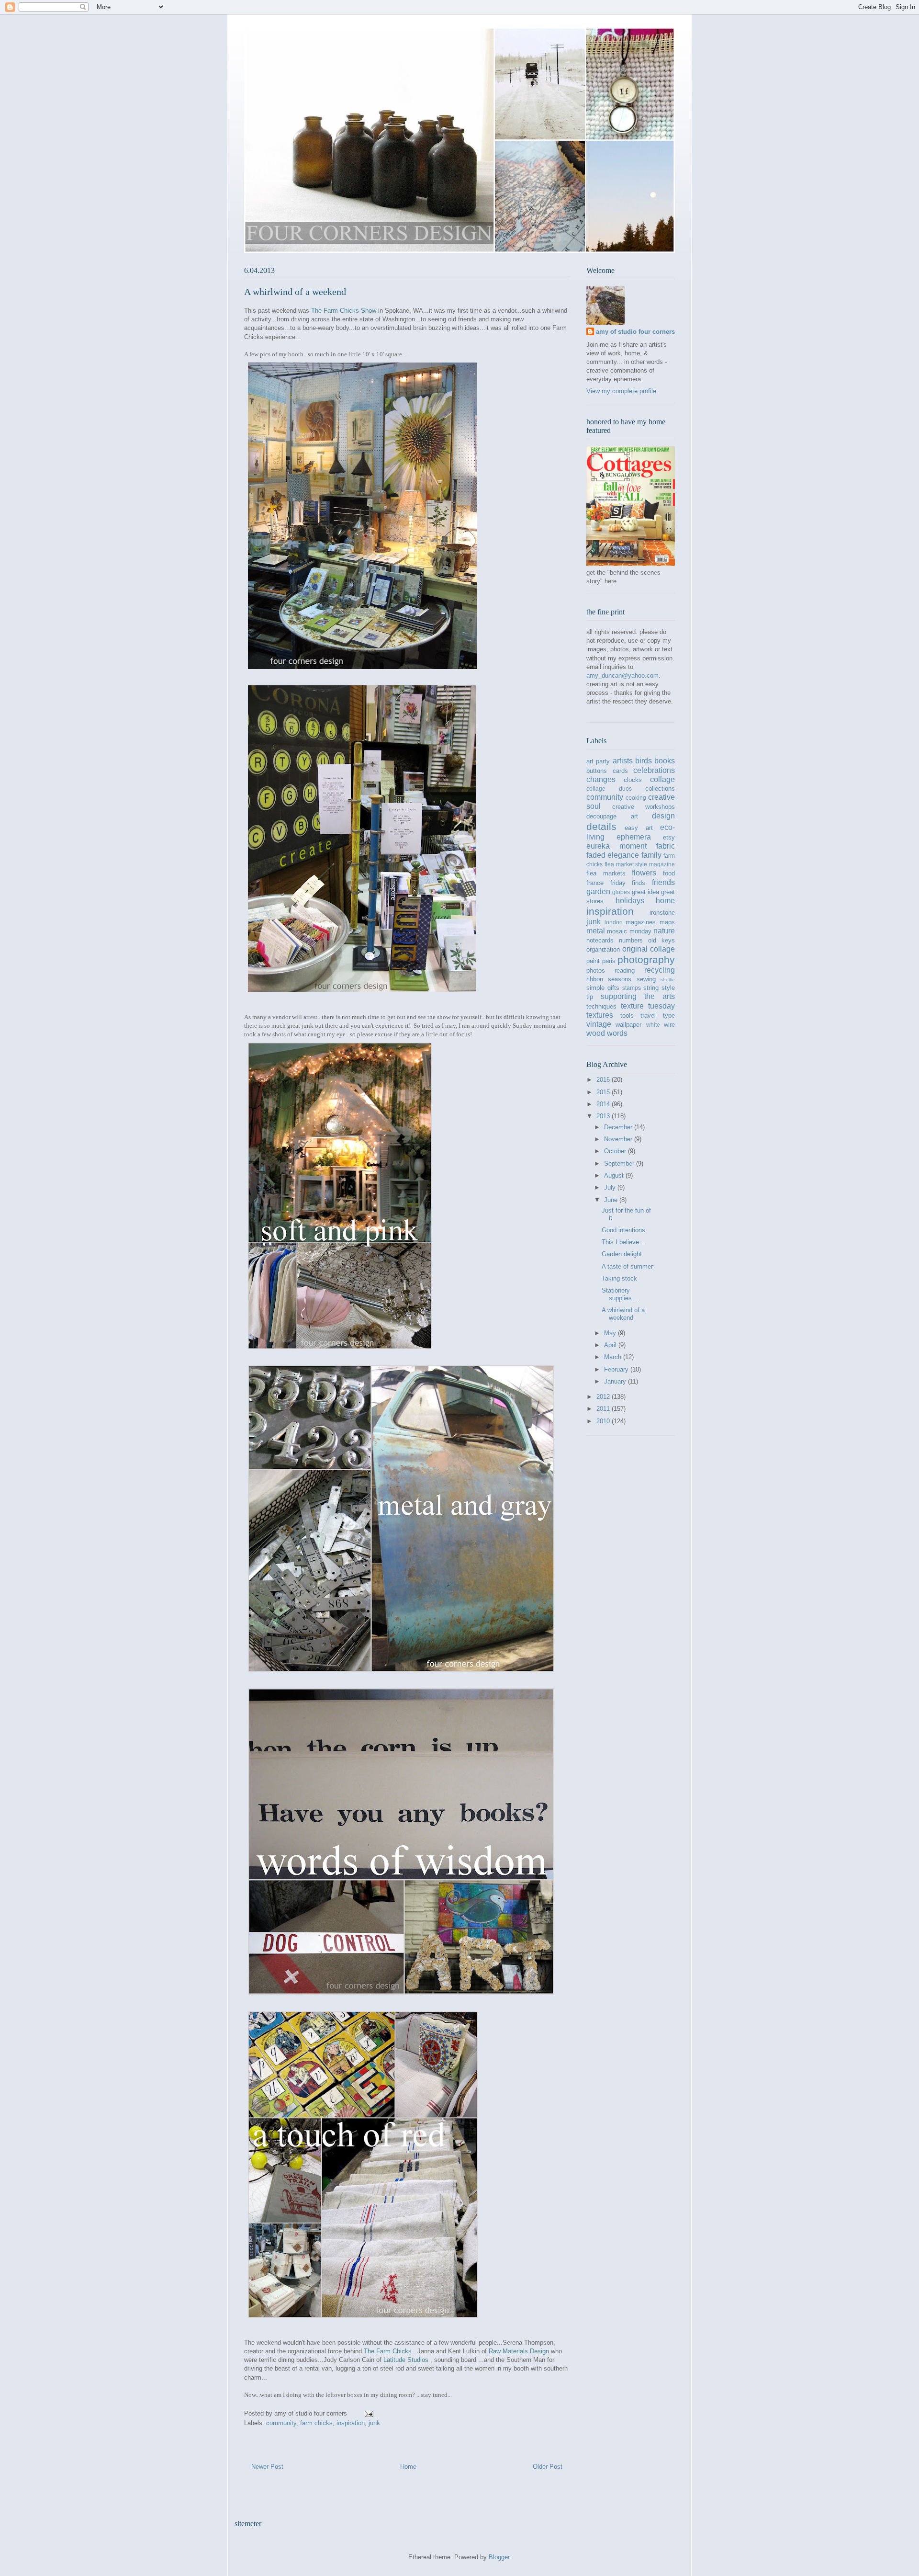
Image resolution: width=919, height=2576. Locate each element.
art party (598, 761)
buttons (597, 771)
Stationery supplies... (620, 1294)
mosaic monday (629, 931)
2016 (604, 1080)
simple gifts (603, 988)
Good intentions (623, 1230)
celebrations (654, 770)
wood (596, 1033)
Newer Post (267, 2467)
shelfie (668, 980)
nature (664, 931)
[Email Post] (368, 2413)
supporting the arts (638, 996)
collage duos (609, 789)
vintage (599, 1024)
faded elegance (613, 855)
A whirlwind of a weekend (623, 1314)
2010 (604, 1421)
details (601, 826)
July (611, 1187)
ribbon (595, 979)
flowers (644, 873)
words (617, 1033)
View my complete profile (621, 391)
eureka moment (616, 846)
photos (596, 970)
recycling (660, 970)
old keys (661, 940)
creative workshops (644, 807)
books (665, 761)
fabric (666, 846)
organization (603, 949)
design (663, 816)
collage (662, 779)
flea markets (606, 873)
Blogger (499, 2557)
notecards (600, 940)
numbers (631, 940)
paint (593, 961)
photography (646, 959)
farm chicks (316, 2423)
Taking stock (619, 1278)
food (669, 873)
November (619, 1139)
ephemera (634, 837)
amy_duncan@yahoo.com (622, 675)
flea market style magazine (640, 864)
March (614, 1357)
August (615, 1175)
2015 (604, 1092)
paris (609, 961)
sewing (646, 979)
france (595, 883)
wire (669, 1025)
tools (627, 1016)
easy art (639, 828)
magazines (641, 922)
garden (598, 891)
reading (625, 970)
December (619, 1127)
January (616, 1381)
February (617, 1369)
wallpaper (628, 1025)
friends (663, 882)
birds (644, 761)
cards (620, 771)
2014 (604, 1104)
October (616, 1151)
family (651, 855)
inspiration (351, 2423)
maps (667, 922)
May (611, 1333)
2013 (604, 1116)
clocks (633, 780)
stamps (632, 988)
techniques (601, 1006)
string (651, 988)
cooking (636, 798)
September (620, 1163)
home (665, 901)
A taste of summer (627, 1266)
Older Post (548, 2467)
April (611, 1345)
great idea (645, 892)
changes (601, 779)
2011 (604, 1409)
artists (623, 761)
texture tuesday (648, 1006)
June (612, 1200)
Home (408, 2467)
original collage (649, 949)
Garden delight (622, 1254)
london (614, 922)
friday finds (628, 883)
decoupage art (612, 816)
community (281, 2423)
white (653, 1025)
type (669, 1016)
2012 (604, 1397)
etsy (669, 837)
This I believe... (623, 1242)
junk (374, 2423)
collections (660, 789)
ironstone (662, 913)
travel (648, 1016)
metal (596, 931)
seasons (620, 979)
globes (621, 892)
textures (600, 1015)
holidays (630, 901)
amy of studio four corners (635, 332)
